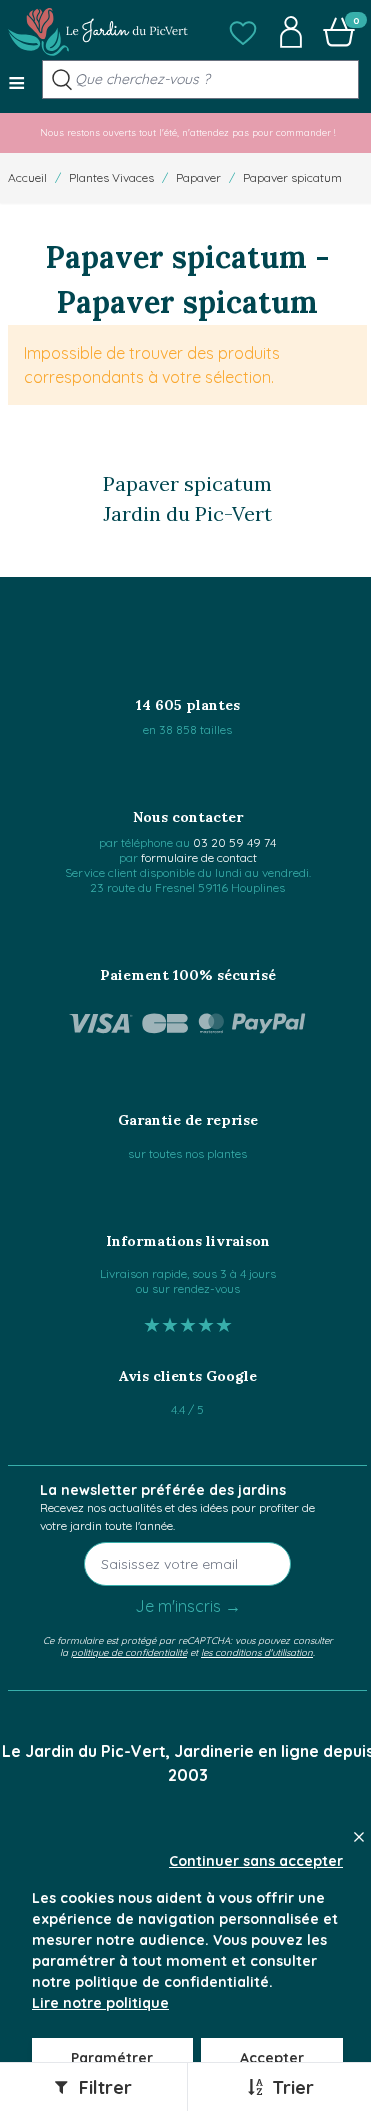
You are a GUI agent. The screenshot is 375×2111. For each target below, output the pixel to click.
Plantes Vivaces (111, 177)
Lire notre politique (100, 2003)
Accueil (27, 177)
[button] (243, 32)
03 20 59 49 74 (234, 842)
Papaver (198, 177)
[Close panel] (359, 1837)
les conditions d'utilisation (257, 1652)
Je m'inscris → (188, 1606)
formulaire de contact (199, 857)
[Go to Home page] (98, 32)
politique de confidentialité (129, 1652)
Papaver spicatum (292, 177)
